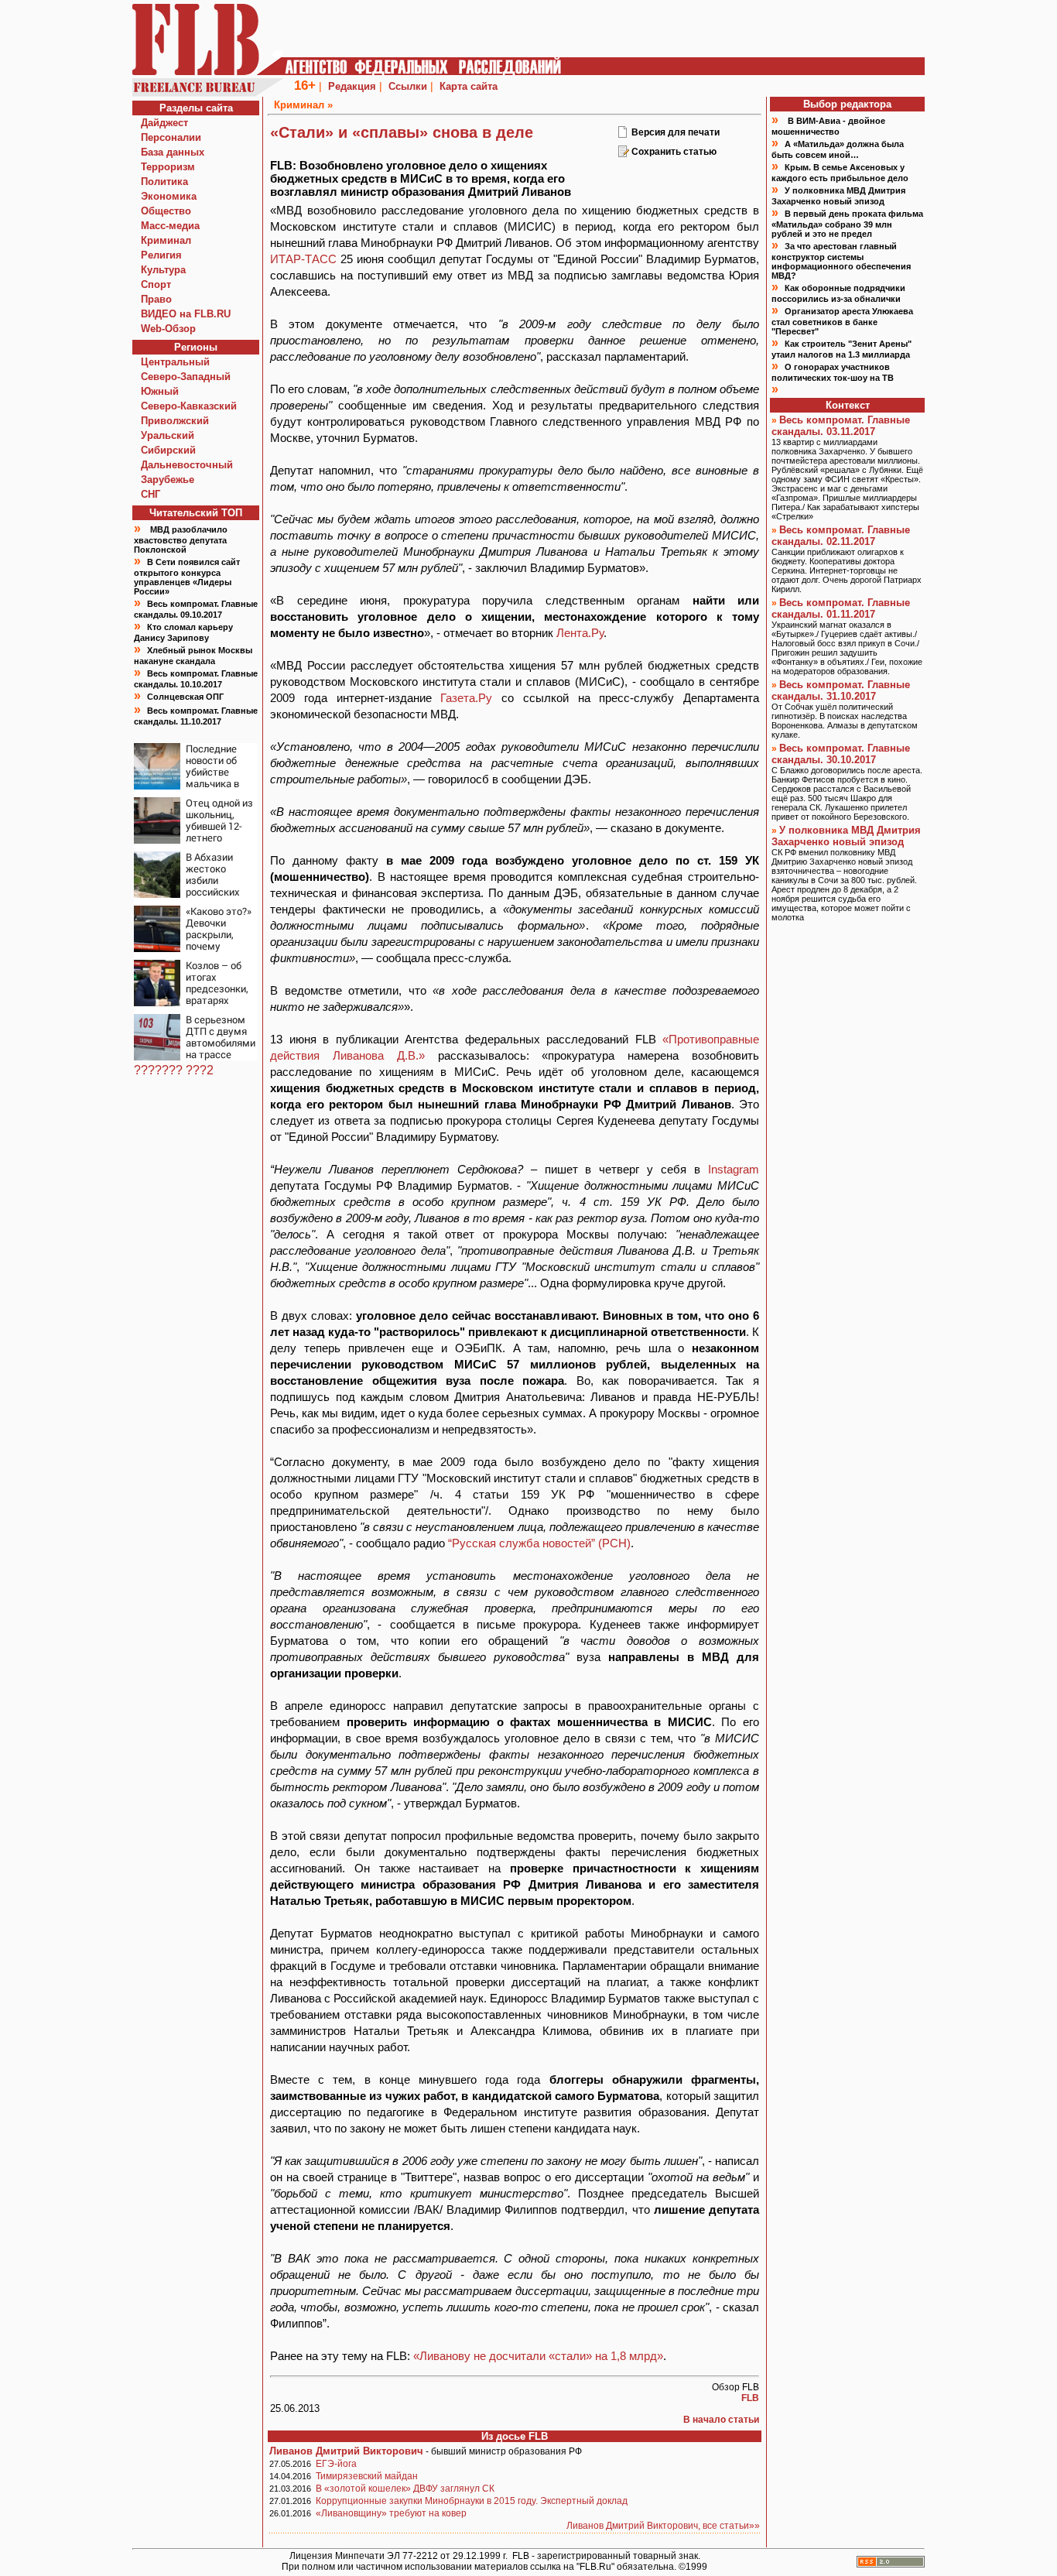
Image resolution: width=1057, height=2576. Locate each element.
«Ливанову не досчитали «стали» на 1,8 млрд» (538, 2356)
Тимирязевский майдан (367, 2476)
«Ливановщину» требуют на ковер (391, 2513)
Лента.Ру (580, 633)
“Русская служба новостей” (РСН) (539, 1543)
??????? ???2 (174, 1070)
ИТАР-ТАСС (303, 259)
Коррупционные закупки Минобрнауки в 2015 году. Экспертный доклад (472, 2501)
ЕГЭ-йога (336, 2464)
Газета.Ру (466, 698)
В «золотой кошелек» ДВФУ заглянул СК (405, 2489)
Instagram (734, 1169)
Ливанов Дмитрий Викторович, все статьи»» (663, 2526)
